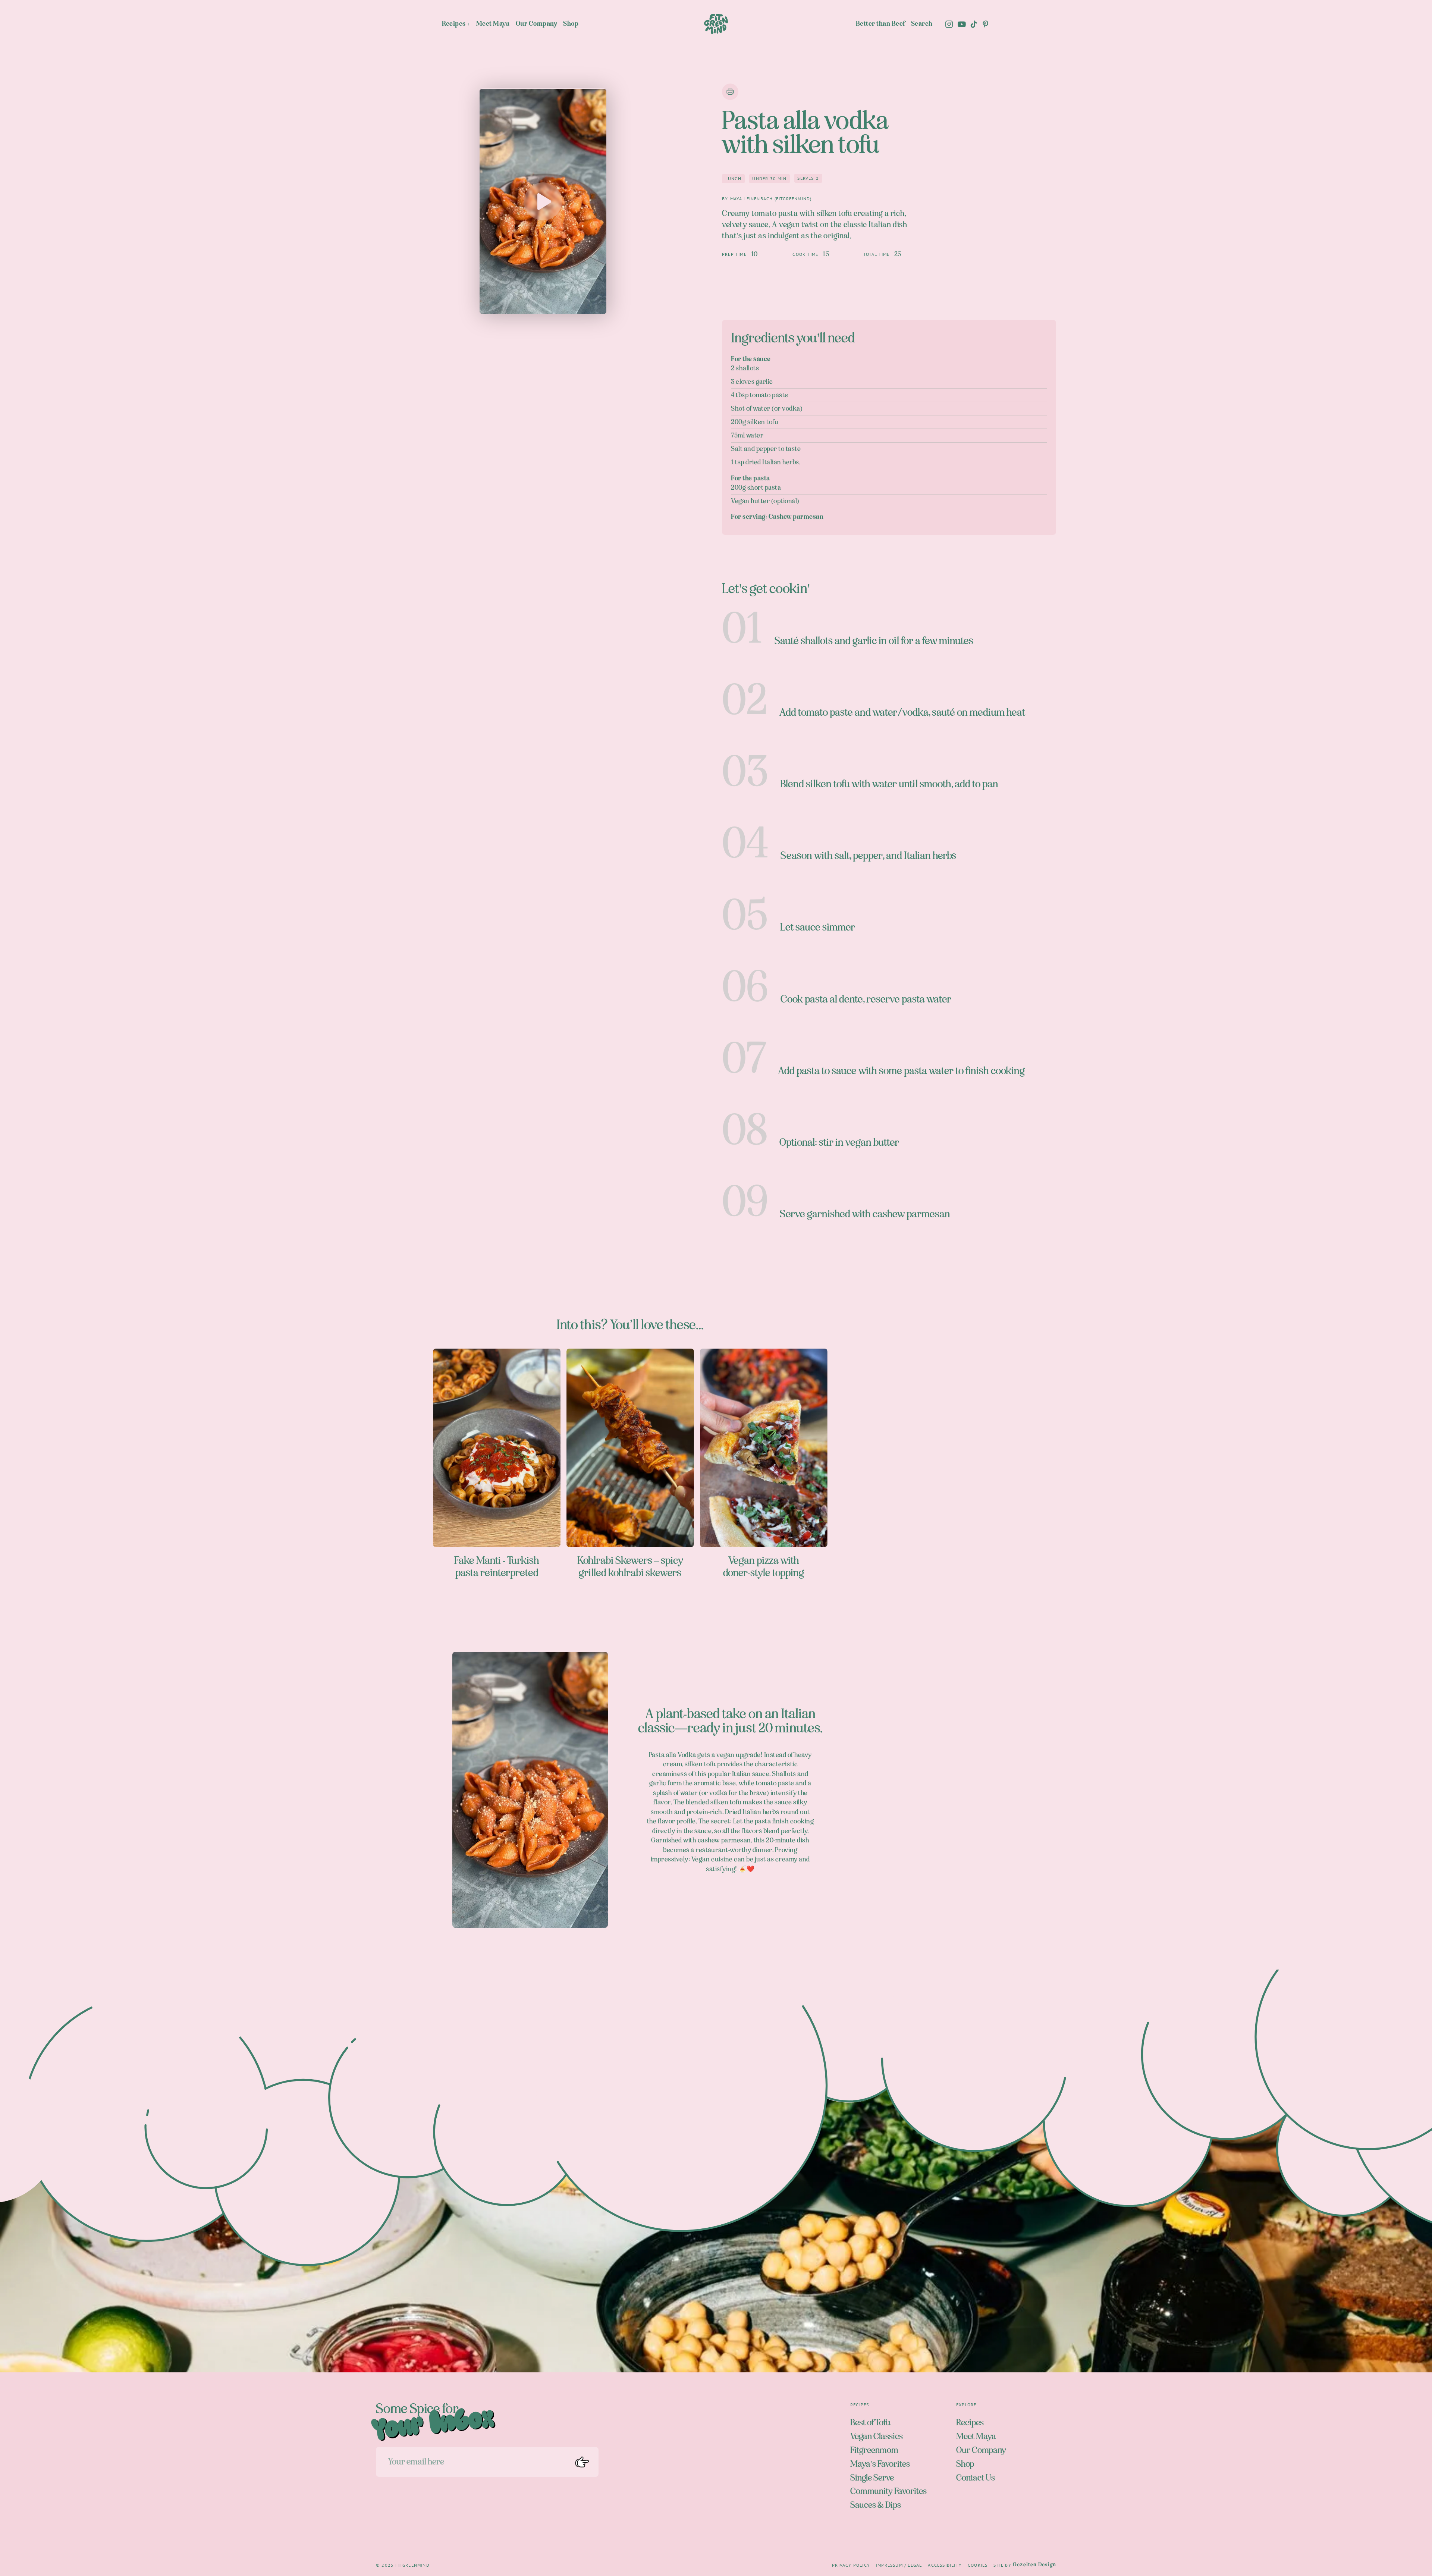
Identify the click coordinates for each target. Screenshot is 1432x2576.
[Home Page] (716, 24)
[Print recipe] (730, 92)
